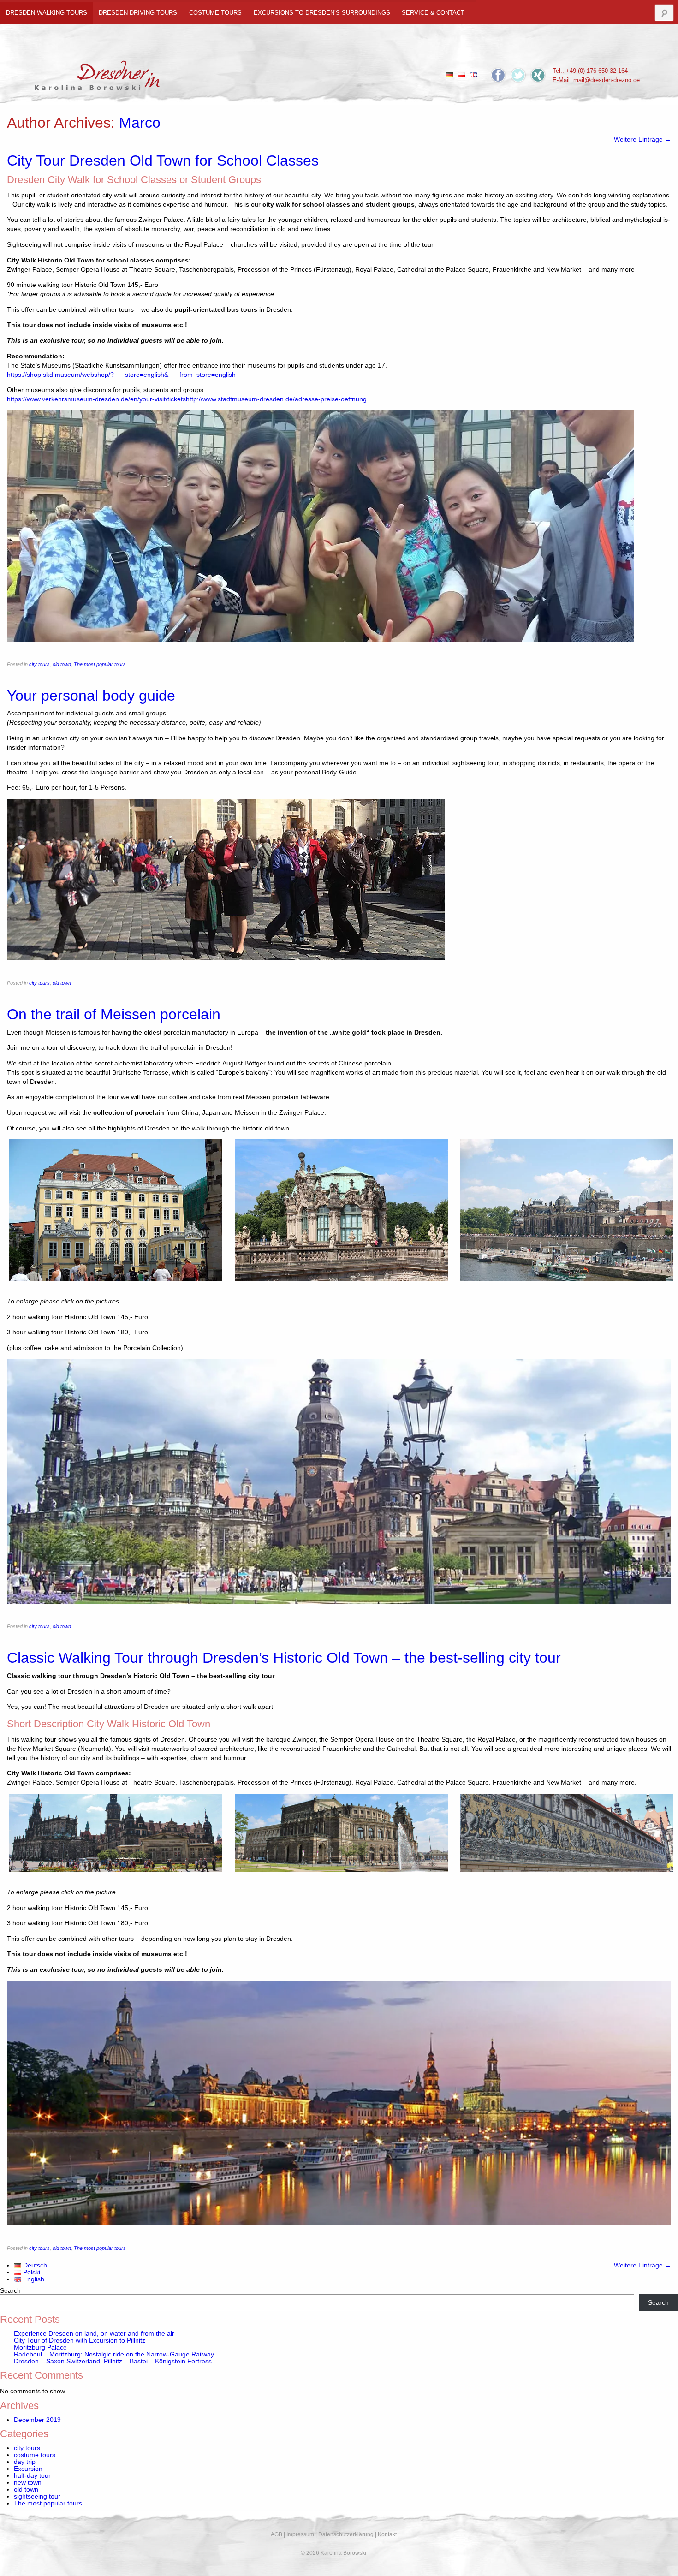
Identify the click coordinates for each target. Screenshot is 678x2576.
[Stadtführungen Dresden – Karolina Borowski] (98, 73)
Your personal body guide (91, 696)
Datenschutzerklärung (346, 2534)
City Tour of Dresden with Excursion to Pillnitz (80, 2341)
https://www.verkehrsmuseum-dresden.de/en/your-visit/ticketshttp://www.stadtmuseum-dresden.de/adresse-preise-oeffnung (187, 399)
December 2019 (37, 2420)
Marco (140, 123)
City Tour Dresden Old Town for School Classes (163, 161)
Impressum (300, 2534)
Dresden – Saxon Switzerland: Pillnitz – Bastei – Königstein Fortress (113, 2361)
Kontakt (387, 2534)
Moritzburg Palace (40, 2347)
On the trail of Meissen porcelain (114, 1014)
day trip (25, 2462)
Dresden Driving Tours (138, 13)
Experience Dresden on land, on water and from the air (94, 2334)
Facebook (498, 75)
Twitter (518, 75)
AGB (277, 2534)
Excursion (28, 2469)
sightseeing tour (37, 2496)
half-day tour (32, 2476)
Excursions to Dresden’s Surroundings (322, 13)
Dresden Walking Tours (47, 13)
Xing (538, 75)
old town (62, 664)
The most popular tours (100, 664)
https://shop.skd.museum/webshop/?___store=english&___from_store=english (121, 375)
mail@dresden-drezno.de (607, 80)
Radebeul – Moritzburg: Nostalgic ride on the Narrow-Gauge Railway (114, 2354)
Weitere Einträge (642, 140)
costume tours (215, 13)
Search (10, 2291)
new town (28, 2483)
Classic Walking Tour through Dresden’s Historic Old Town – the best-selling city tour (284, 1658)
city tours (39, 664)
